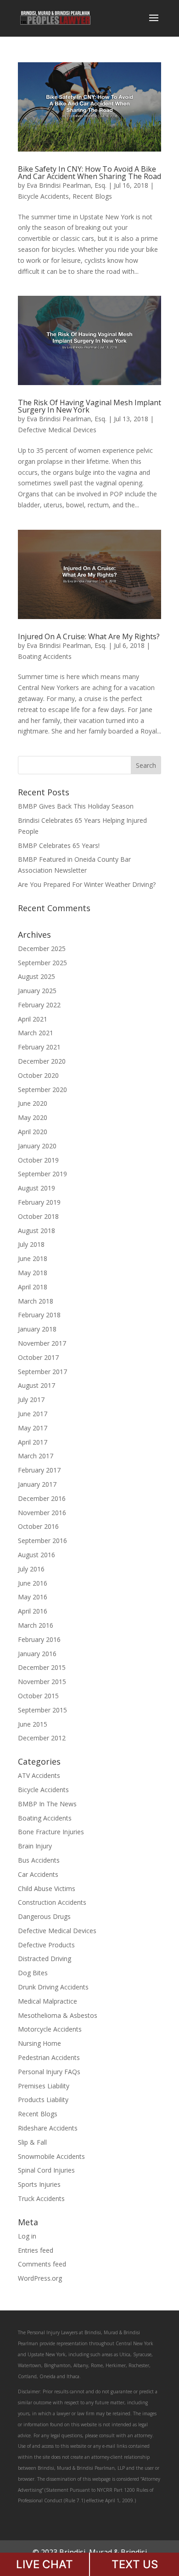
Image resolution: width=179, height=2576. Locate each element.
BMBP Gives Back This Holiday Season (76, 806)
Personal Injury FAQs (49, 2072)
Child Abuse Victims (47, 1889)
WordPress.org (40, 2278)
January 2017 (37, 1484)
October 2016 (38, 1526)
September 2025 (42, 963)
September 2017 (42, 1372)
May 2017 (33, 1428)
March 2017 (36, 1456)
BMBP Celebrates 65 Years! (59, 845)
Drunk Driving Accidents (53, 1987)
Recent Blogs (92, 196)
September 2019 (42, 1174)
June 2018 (33, 1258)
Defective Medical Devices (57, 430)
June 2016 (33, 1583)
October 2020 (38, 1075)
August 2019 (36, 1188)
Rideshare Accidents (48, 2128)
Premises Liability (44, 2086)
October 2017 (38, 1357)
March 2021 (36, 1033)
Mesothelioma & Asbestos (58, 2015)
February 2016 (39, 1639)
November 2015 (42, 1682)
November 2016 (42, 1513)
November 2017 (42, 1343)
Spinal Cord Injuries (46, 2170)
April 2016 (33, 1611)
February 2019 (39, 1202)
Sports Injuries (39, 2184)
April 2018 (33, 1287)
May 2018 (33, 1273)
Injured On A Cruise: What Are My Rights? (89, 636)
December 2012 (42, 1738)
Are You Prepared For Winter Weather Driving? (87, 884)
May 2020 (33, 1117)
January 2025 (37, 991)
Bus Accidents (39, 1860)
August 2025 (36, 976)
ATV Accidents (39, 1775)
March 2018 (36, 1301)
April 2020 (33, 1132)
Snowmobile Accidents (51, 2156)
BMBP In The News (47, 1804)
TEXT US (135, 2564)
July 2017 (31, 1399)
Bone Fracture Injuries (51, 1832)
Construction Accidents (52, 1902)
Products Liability (43, 2100)
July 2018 (31, 1244)
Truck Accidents (41, 2198)
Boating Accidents (45, 656)
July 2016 (31, 1569)
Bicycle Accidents (43, 196)
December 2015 (42, 1667)
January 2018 (37, 1329)
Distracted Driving (45, 1959)
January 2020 (37, 1146)
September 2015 (42, 1710)
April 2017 (33, 1442)
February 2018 (39, 1315)
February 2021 (39, 1047)
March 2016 (36, 1625)
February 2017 (39, 1470)
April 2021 (33, 1019)
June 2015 (33, 1724)
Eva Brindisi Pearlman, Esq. (67, 185)
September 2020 (42, 1090)
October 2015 (38, 1696)
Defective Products (46, 1945)
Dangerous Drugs (44, 1916)
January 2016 (37, 1654)
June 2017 (33, 1414)
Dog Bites (33, 1973)
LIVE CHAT (45, 2564)
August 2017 (36, 1385)
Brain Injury (35, 1846)
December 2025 (42, 948)
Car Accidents (38, 1874)
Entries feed (36, 2250)
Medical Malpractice (48, 2001)
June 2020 (33, 1103)
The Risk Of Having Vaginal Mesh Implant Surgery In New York (89, 406)
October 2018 (38, 1216)
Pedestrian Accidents (49, 2057)
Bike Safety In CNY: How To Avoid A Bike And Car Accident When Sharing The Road (89, 173)
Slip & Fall (32, 2142)
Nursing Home (39, 2043)
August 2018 (36, 1231)
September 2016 (42, 1541)
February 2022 (39, 1005)
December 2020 (42, 1061)
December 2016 (42, 1498)
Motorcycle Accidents (50, 2029)
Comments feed (42, 2264)
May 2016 (33, 1597)
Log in (27, 2236)
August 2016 (36, 1555)
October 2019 (38, 1160)
